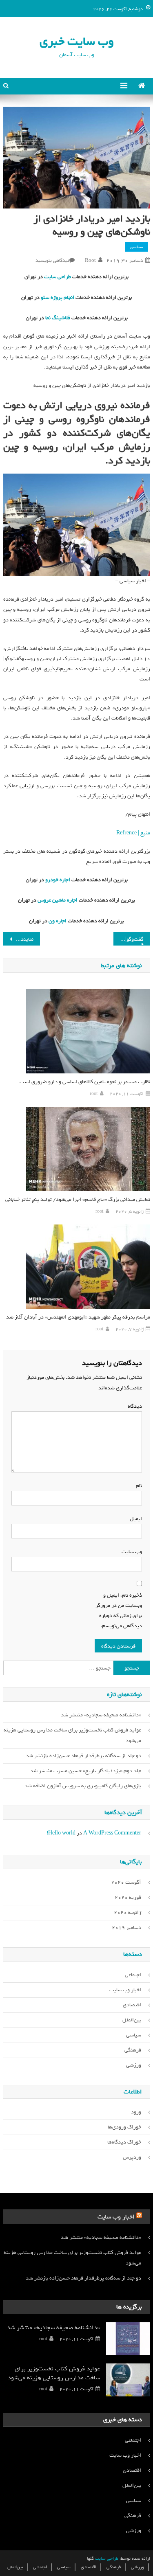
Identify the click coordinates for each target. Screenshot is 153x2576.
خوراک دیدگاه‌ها (124, 2142)
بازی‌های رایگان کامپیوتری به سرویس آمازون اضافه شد (83, 1786)
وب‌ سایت (132, 1552)
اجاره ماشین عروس (57, 900)
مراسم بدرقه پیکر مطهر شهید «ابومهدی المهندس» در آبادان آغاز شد (78, 1317)
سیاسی (136, 247)
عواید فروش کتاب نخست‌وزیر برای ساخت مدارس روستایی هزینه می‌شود (72, 1735)
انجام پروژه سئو (57, 297)
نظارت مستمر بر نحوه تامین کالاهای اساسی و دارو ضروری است (85, 1082)
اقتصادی (132, 2005)
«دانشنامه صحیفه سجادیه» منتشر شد (101, 1715)
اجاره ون (57, 921)
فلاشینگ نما (57, 318)
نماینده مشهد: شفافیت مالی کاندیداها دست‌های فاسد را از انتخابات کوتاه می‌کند (18, 939)
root (90, 261)
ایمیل (134, 1519)
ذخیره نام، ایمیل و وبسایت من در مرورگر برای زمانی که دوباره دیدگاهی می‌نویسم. (119, 1611)
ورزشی (134, 2065)
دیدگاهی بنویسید (52, 261)
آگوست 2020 (126, 1882)
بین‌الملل (132, 2020)
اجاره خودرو (57, 880)
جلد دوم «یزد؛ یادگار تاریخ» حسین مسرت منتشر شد (86, 1771)
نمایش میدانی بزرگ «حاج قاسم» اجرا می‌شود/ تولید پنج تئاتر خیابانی (78, 1199)
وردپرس (132, 2157)
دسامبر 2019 (126, 1928)
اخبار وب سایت (125, 1990)
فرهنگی (133, 2050)
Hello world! (61, 1833)
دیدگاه (135, 1406)
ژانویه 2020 (127, 1912)
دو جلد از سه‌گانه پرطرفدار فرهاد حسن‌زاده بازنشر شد (83, 1756)
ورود (136, 2112)
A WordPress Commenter (112, 1833)
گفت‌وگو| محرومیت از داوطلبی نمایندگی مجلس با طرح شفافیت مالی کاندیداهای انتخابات (129, 939)
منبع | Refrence (133, 833)
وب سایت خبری (77, 41)
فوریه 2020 (128, 1897)
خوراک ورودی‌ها (124, 2127)
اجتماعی (133, 1975)
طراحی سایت (57, 277)
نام (137, 1486)
